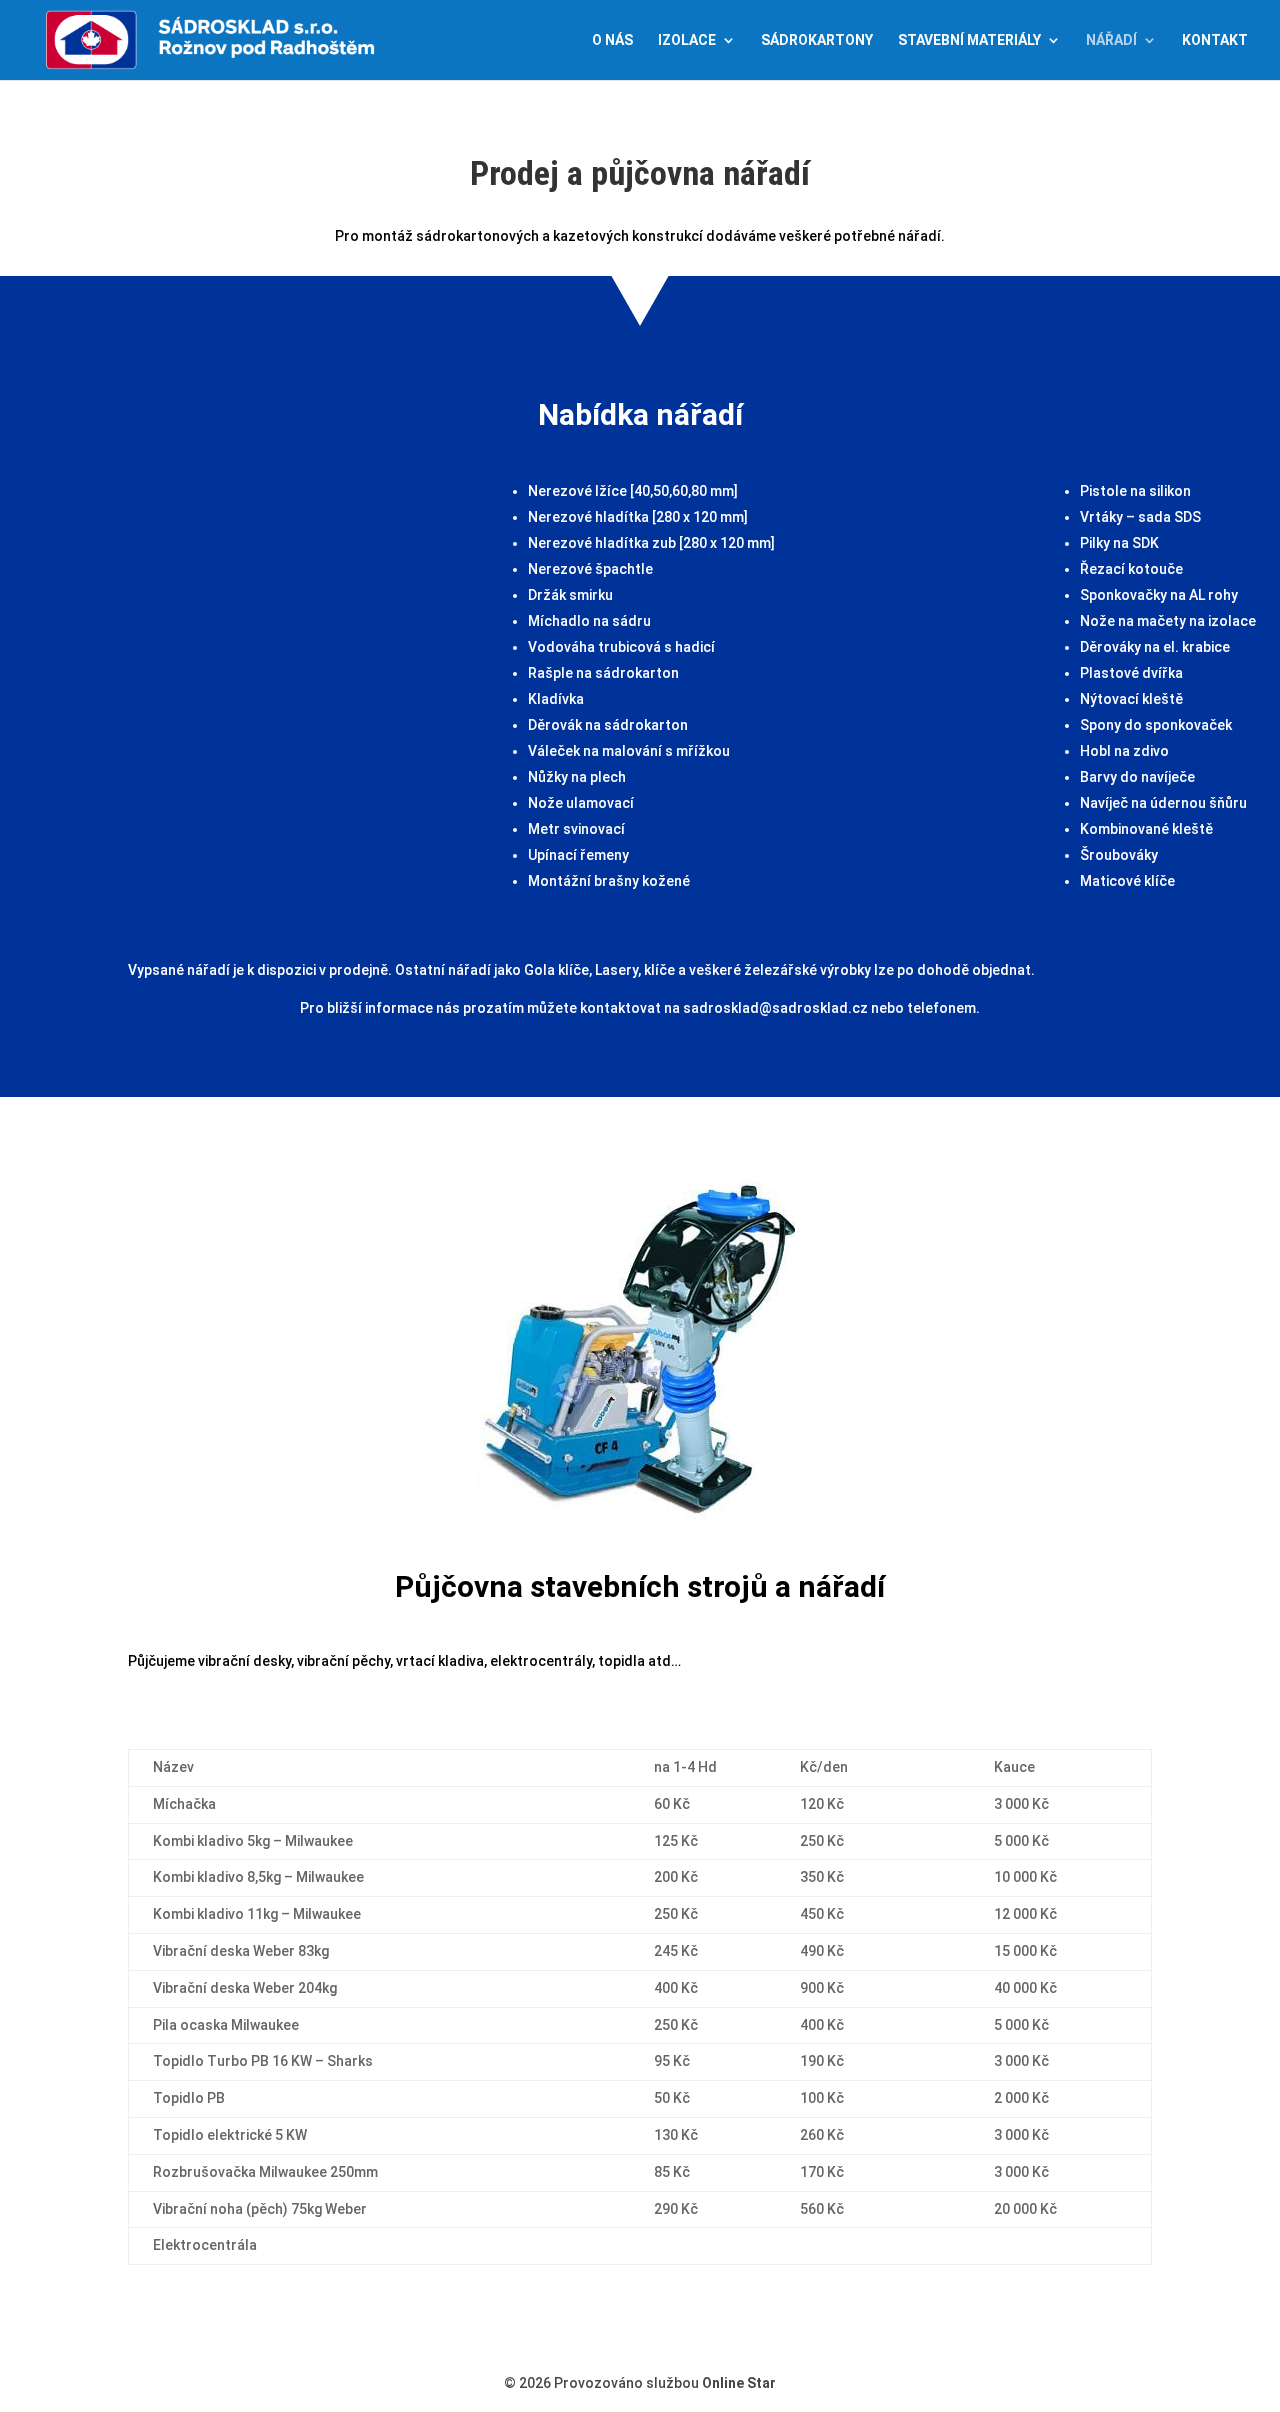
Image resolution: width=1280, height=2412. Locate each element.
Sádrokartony (817, 40)
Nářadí (1111, 40)
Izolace (687, 40)
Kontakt (1215, 40)
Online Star (739, 2383)
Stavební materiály (969, 40)
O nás (612, 40)
